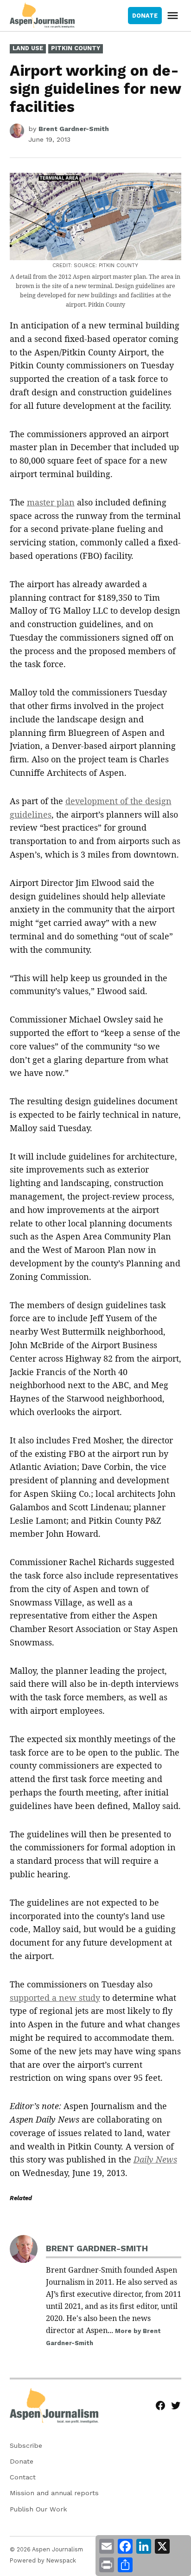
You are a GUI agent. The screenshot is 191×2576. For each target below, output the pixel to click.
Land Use (28, 48)
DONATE (145, 16)
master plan (51, 502)
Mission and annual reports (54, 2493)
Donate (22, 2461)
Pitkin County (76, 48)
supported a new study (55, 1998)
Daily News (155, 2159)
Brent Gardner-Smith (74, 129)
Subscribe (26, 2445)
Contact (23, 2477)
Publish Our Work (38, 2509)
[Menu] (174, 16)
